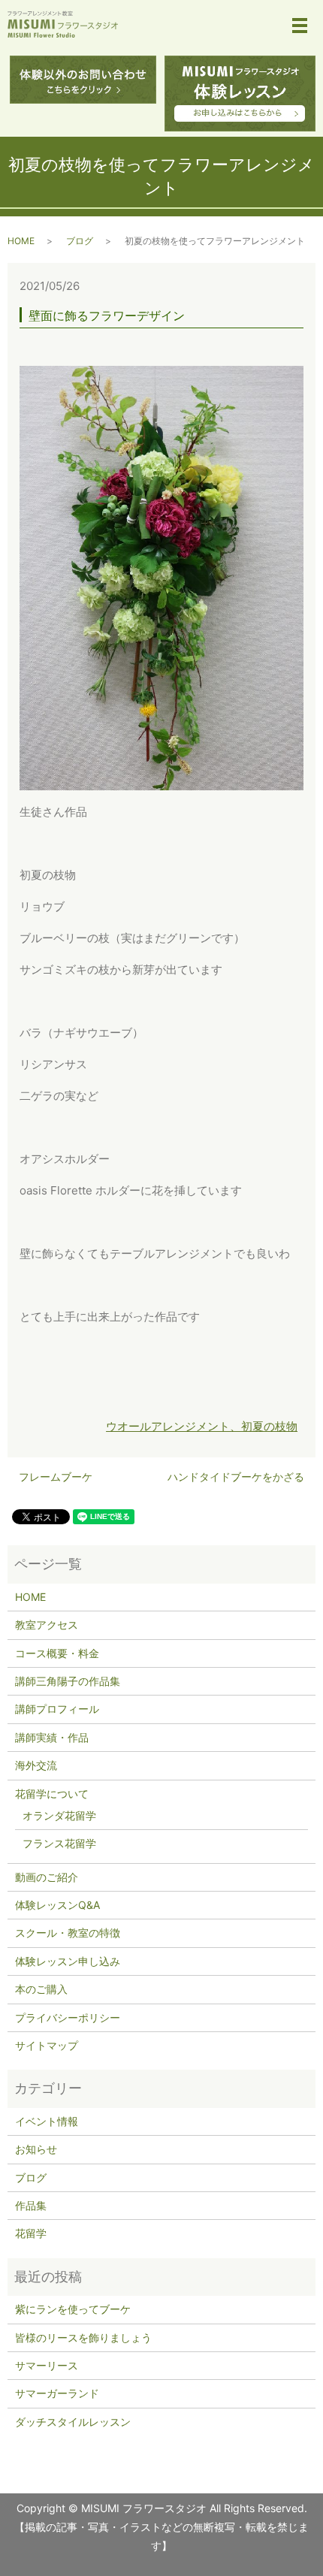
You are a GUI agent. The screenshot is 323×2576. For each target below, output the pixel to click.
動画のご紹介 (47, 1877)
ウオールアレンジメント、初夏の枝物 (202, 1426)
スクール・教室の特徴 (68, 1933)
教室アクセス (47, 1625)
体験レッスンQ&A (57, 1905)
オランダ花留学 (59, 1815)
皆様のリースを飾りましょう (83, 2337)
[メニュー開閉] (300, 26)
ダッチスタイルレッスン (73, 2422)
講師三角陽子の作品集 (68, 1681)
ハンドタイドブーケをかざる (236, 1477)
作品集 (31, 2205)
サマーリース (47, 2365)
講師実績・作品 (52, 1737)
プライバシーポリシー (68, 2017)
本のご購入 (41, 1989)
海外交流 (36, 1765)
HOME (21, 241)
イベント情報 (47, 2121)
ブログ (80, 241)
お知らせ (36, 2149)
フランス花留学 (59, 1843)
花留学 (31, 2233)
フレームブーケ (56, 1477)
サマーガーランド (57, 2393)
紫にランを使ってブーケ (73, 2309)
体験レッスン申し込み (68, 1961)
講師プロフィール (57, 1709)
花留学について (52, 1794)
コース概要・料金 (57, 1653)
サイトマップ (47, 2045)
